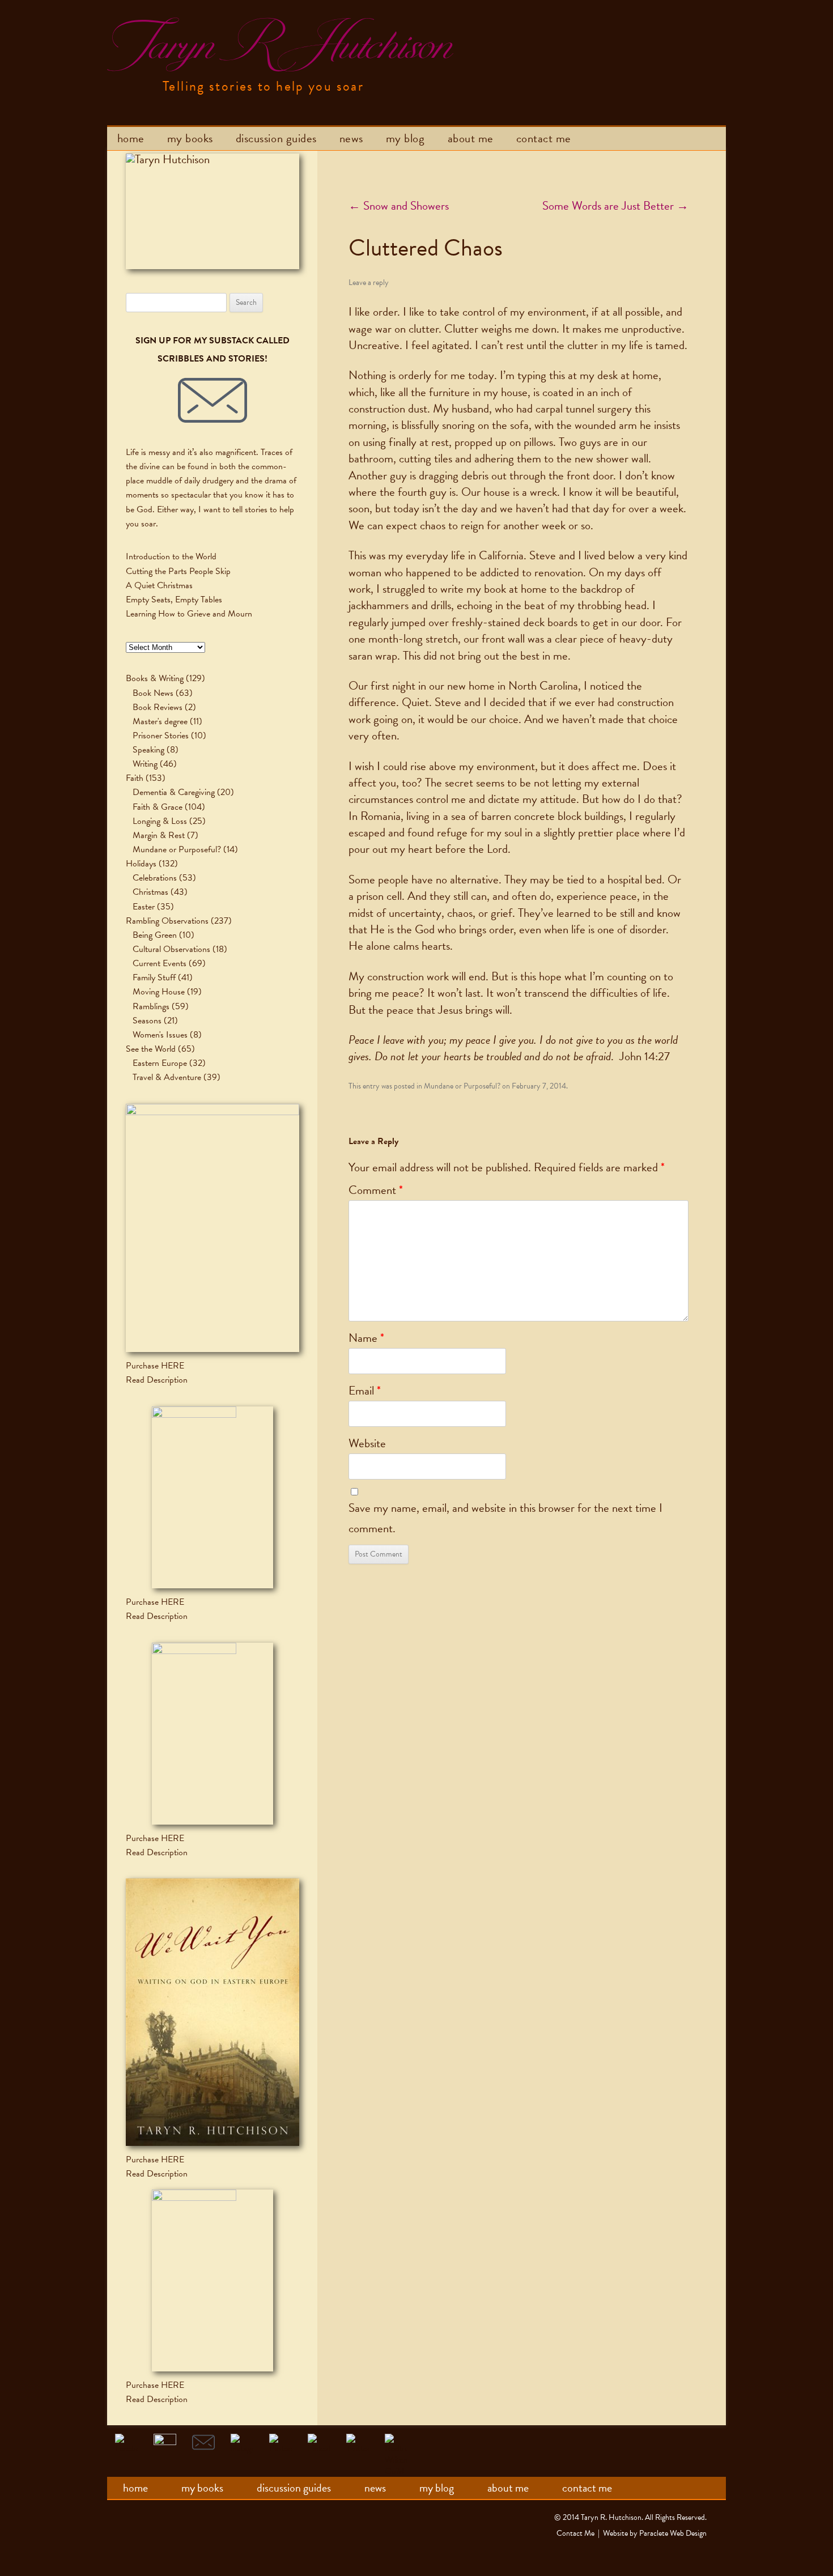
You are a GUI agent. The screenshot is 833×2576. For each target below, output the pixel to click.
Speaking (148, 750)
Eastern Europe (160, 1063)
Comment (376, 1190)
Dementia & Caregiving (174, 792)
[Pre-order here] (212, 1228)
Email (365, 1391)
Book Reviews (158, 707)
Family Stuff (154, 977)
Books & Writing (155, 678)
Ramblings (151, 1006)
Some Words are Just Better (615, 206)
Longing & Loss (160, 821)
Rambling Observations (167, 921)
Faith (135, 778)
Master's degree (160, 721)
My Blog (405, 138)
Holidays (141, 864)
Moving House (159, 992)
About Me (471, 138)
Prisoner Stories (161, 736)
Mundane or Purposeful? (462, 1086)
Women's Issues (160, 1035)
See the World (151, 1049)
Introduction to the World (171, 556)
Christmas (150, 892)
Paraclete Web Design (673, 2533)
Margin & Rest (159, 835)
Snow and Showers (399, 206)
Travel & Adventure (167, 1077)
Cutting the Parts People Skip (178, 571)
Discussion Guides (276, 138)
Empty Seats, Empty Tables (174, 600)
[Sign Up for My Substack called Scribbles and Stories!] (212, 401)
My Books (190, 138)
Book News (153, 693)
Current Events (160, 963)
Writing (145, 764)
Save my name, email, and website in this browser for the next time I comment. (505, 1518)
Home (131, 138)
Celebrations (155, 878)
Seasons (147, 1021)
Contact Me (544, 138)
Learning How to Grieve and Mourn (189, 614)
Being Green (155, 935)
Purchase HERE (155, 1366)
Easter (144, 907)
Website (367, 1443)
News (351, 138)
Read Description (157, 1380)
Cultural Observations (171, 949)
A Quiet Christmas (159, 585)
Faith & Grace (158, 807)
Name (366, 1338)
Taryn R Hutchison (278, 45)
